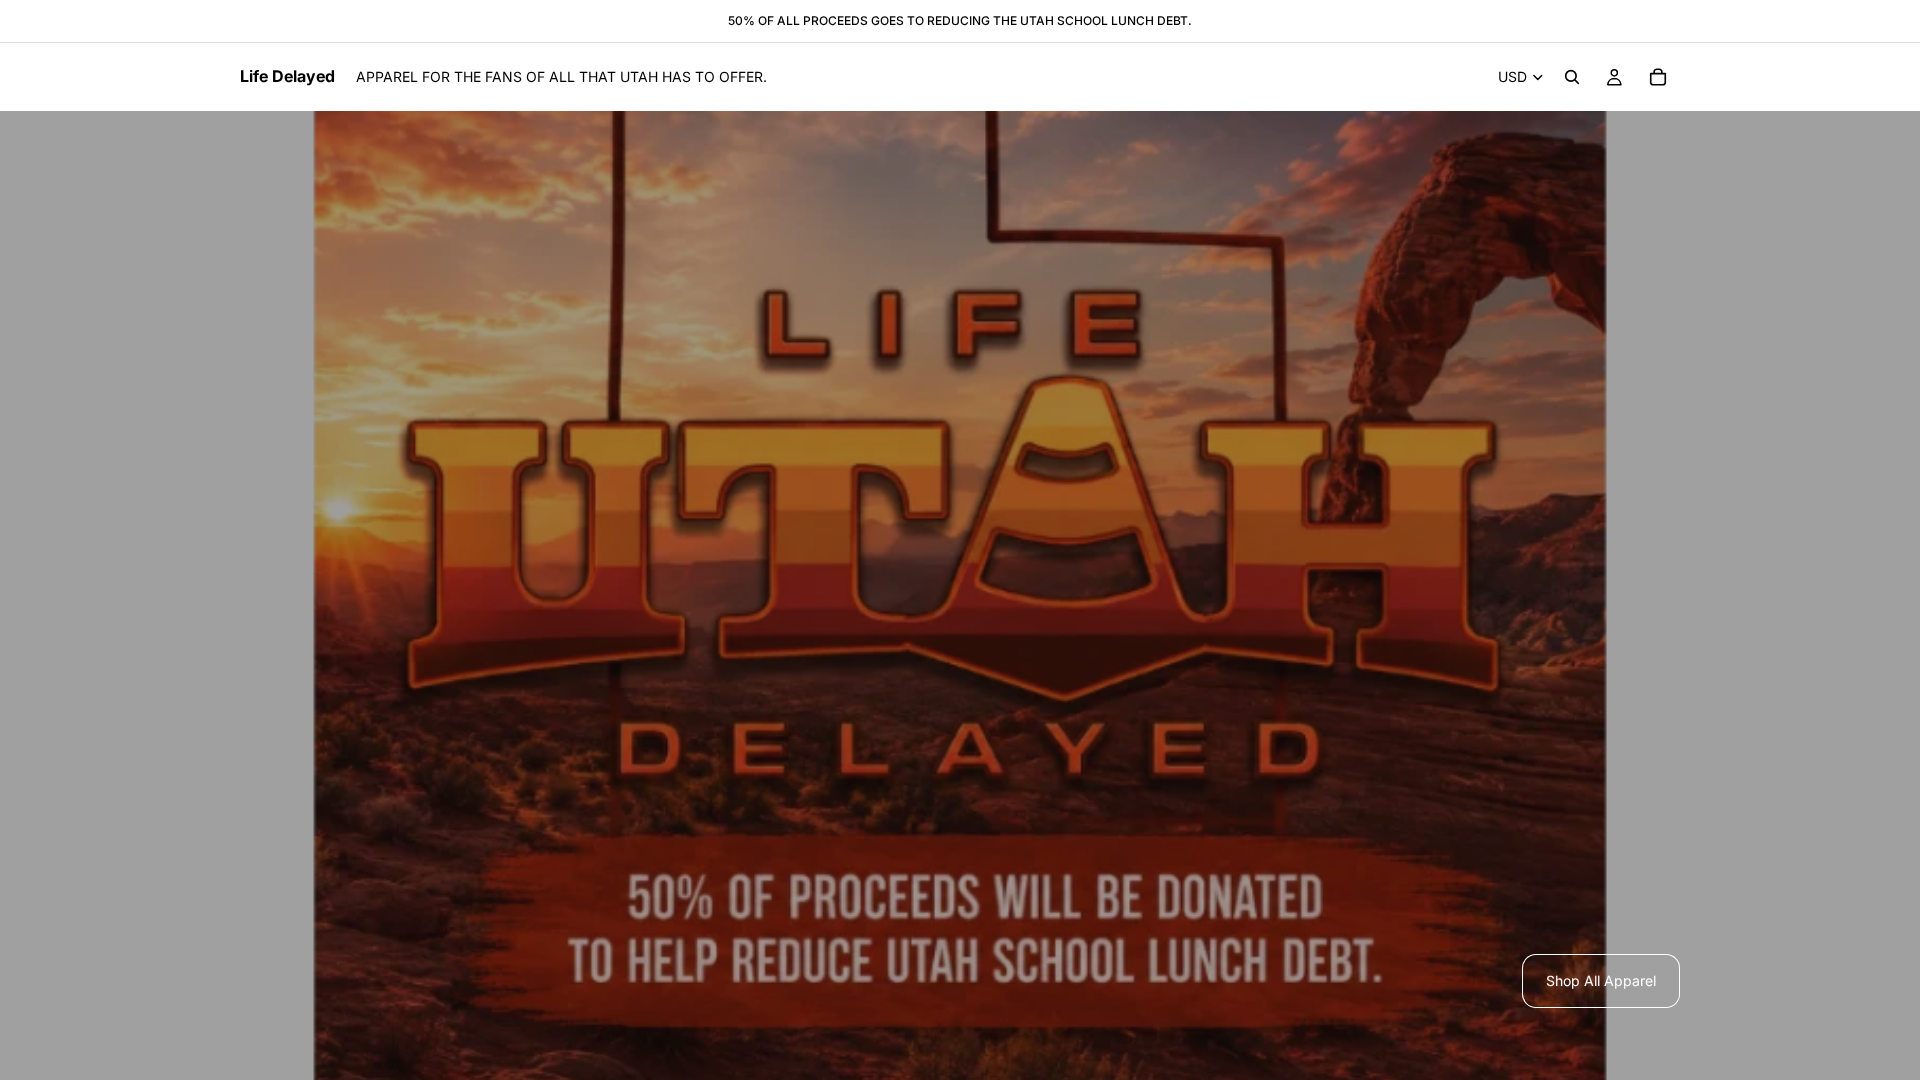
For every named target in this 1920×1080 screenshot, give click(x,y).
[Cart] (1658, 77)
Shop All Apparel (1601, 980)
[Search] (1572, 77)
